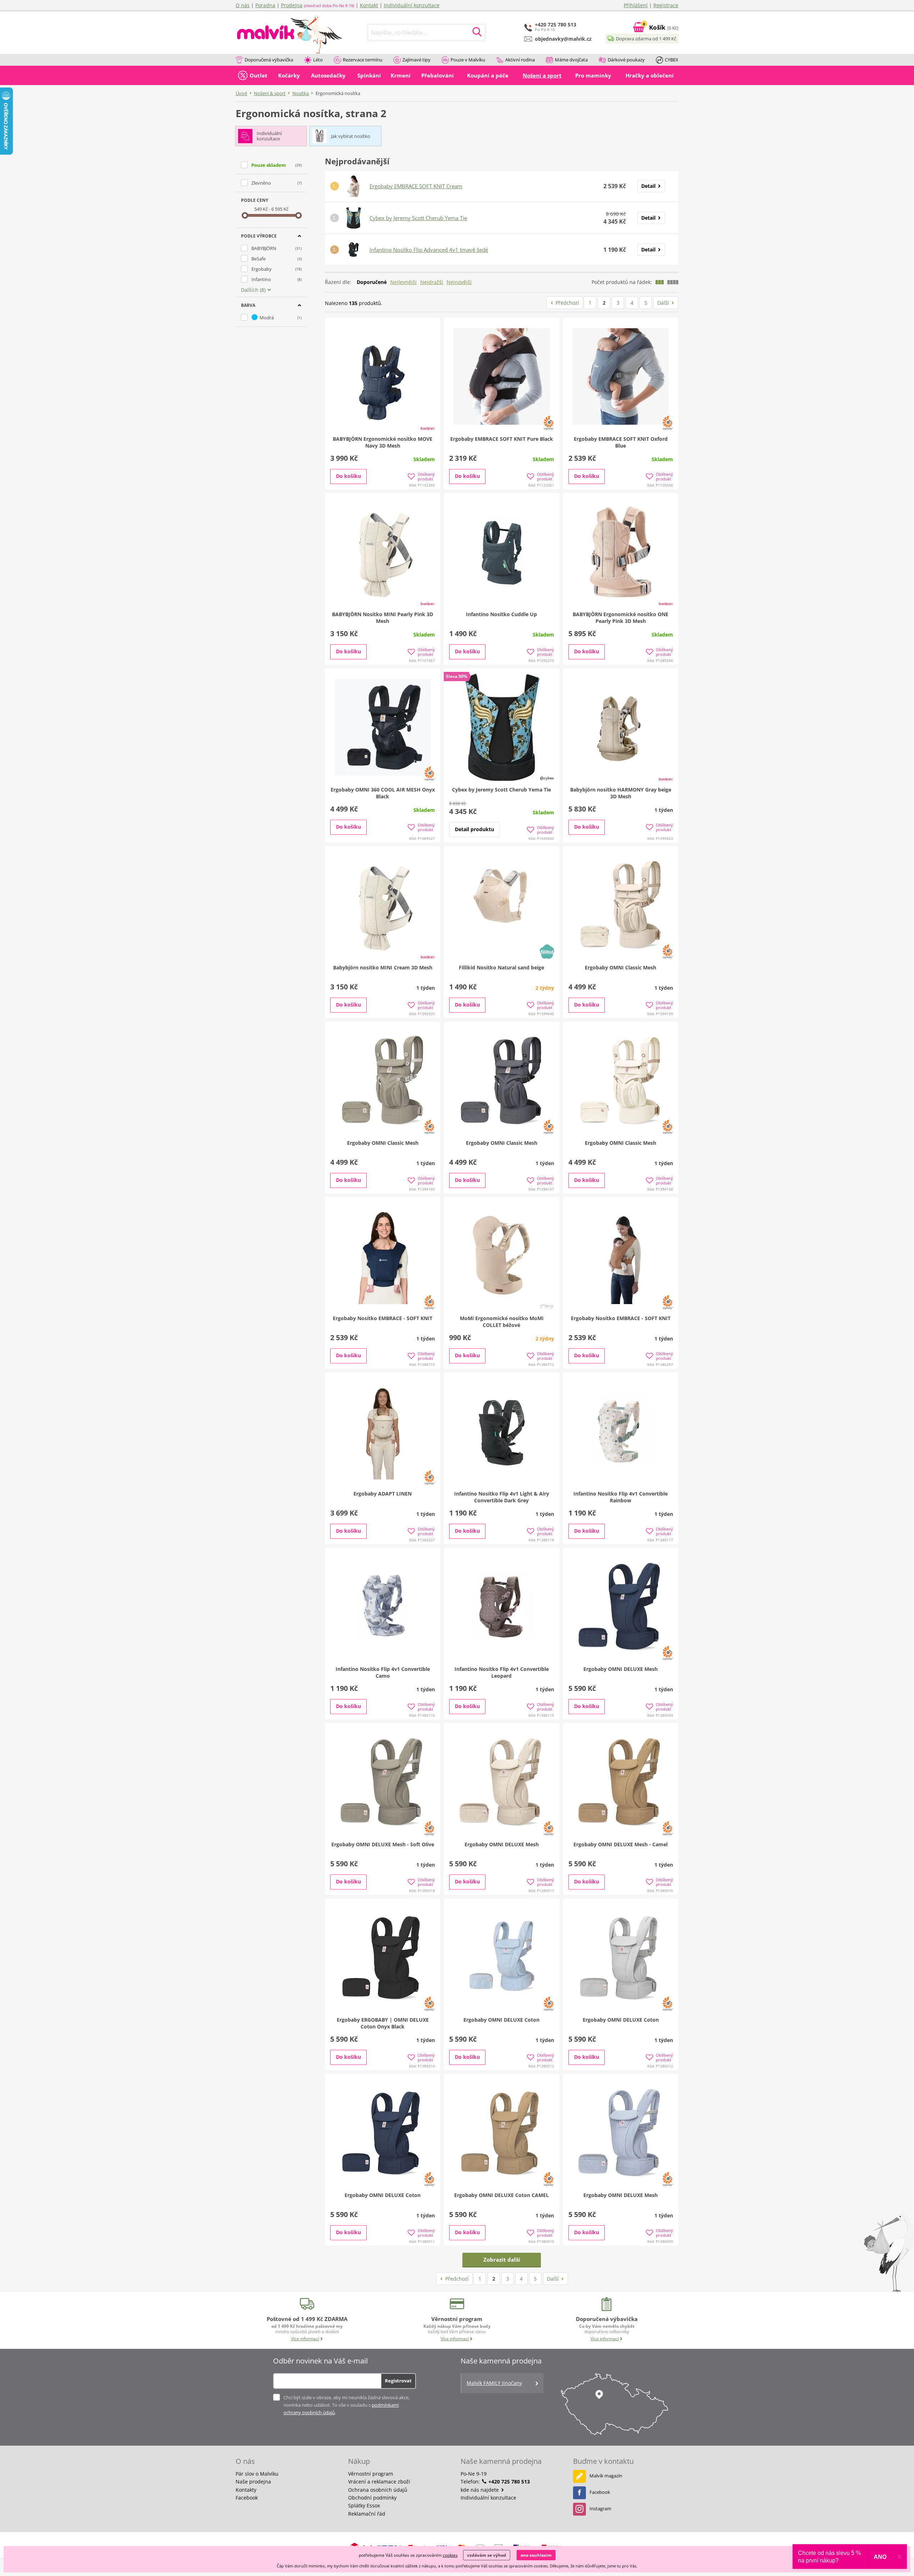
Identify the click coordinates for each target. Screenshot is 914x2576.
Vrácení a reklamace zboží (379, 2482)
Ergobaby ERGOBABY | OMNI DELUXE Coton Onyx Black (383, 2023)
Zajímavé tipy (416, 60)
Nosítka (301, 93)
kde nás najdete (480, 2490)
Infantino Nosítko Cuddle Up (501, 614)
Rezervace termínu (363, 60)
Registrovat (398, 2381)
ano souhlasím (536, 2555)
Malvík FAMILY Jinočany (494, 2383)
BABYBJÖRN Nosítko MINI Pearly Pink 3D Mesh (383, 618)
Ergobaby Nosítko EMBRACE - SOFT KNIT (383, 1318)
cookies (450, 2555)
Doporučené (372, 282)
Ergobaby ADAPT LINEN (383, 1494)
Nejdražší (432, 282)
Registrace (666, 5)
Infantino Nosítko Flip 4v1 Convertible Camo (383, 1672)
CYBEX (672, 60)
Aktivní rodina (520, 60)
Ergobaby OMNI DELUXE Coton (501, 2020)
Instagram (600, 2508)
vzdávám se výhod (487, 2555)
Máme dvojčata (571, 60)
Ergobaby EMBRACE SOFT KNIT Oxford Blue (621, 442)
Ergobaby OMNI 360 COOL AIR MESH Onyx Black (383, 793)
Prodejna (292, 5)
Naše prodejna (253, 2482)
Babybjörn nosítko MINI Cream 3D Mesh (383, 967)
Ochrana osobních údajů (378, 2490)
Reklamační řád (367, 2514)
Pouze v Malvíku (468, 60)
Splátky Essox (364, 2505)
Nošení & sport (270, 93)
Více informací (305, 2339)
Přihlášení (636, 5)
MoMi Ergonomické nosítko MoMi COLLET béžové (502, 1322)
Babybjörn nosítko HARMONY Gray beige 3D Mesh (621, 793)
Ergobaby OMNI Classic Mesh (621, 967)
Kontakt (369, 5)
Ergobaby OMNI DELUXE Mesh (621, 1669)
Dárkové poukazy (626, 60)
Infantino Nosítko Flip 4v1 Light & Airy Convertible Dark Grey (502, 1497)
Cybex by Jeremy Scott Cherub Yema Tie (418, 218)
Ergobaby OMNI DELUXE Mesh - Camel (621, 1844)
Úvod (241, 93)
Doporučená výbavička (269, 60)
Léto (318, 60)
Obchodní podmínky (372, 2498)
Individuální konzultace (412, 5)
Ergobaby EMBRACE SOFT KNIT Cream (416, 186)
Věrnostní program (371, 2474)
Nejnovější (459, 282)
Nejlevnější (403, 282)
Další (663, 303)
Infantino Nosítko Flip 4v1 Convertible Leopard (502, 1672)
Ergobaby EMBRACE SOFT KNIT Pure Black (502, 439)
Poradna (265, 5)
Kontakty (246, 2490)
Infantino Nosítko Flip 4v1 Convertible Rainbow (621, 1497)
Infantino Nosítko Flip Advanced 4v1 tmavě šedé (429, 250)
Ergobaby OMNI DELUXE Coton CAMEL (501, 2195)
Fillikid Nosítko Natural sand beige (501, 967)
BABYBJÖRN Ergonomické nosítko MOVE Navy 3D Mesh (383, 442)
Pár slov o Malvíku (257, 2474)
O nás (243, 5)
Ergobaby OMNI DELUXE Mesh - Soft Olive (383, 1844)
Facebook (247, 2498)
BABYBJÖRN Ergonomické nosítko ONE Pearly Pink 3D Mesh (621, 618)
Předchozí (567, 303)
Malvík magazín (606, 2476)
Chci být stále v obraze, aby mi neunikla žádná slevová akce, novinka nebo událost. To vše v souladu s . (346, 2405)
